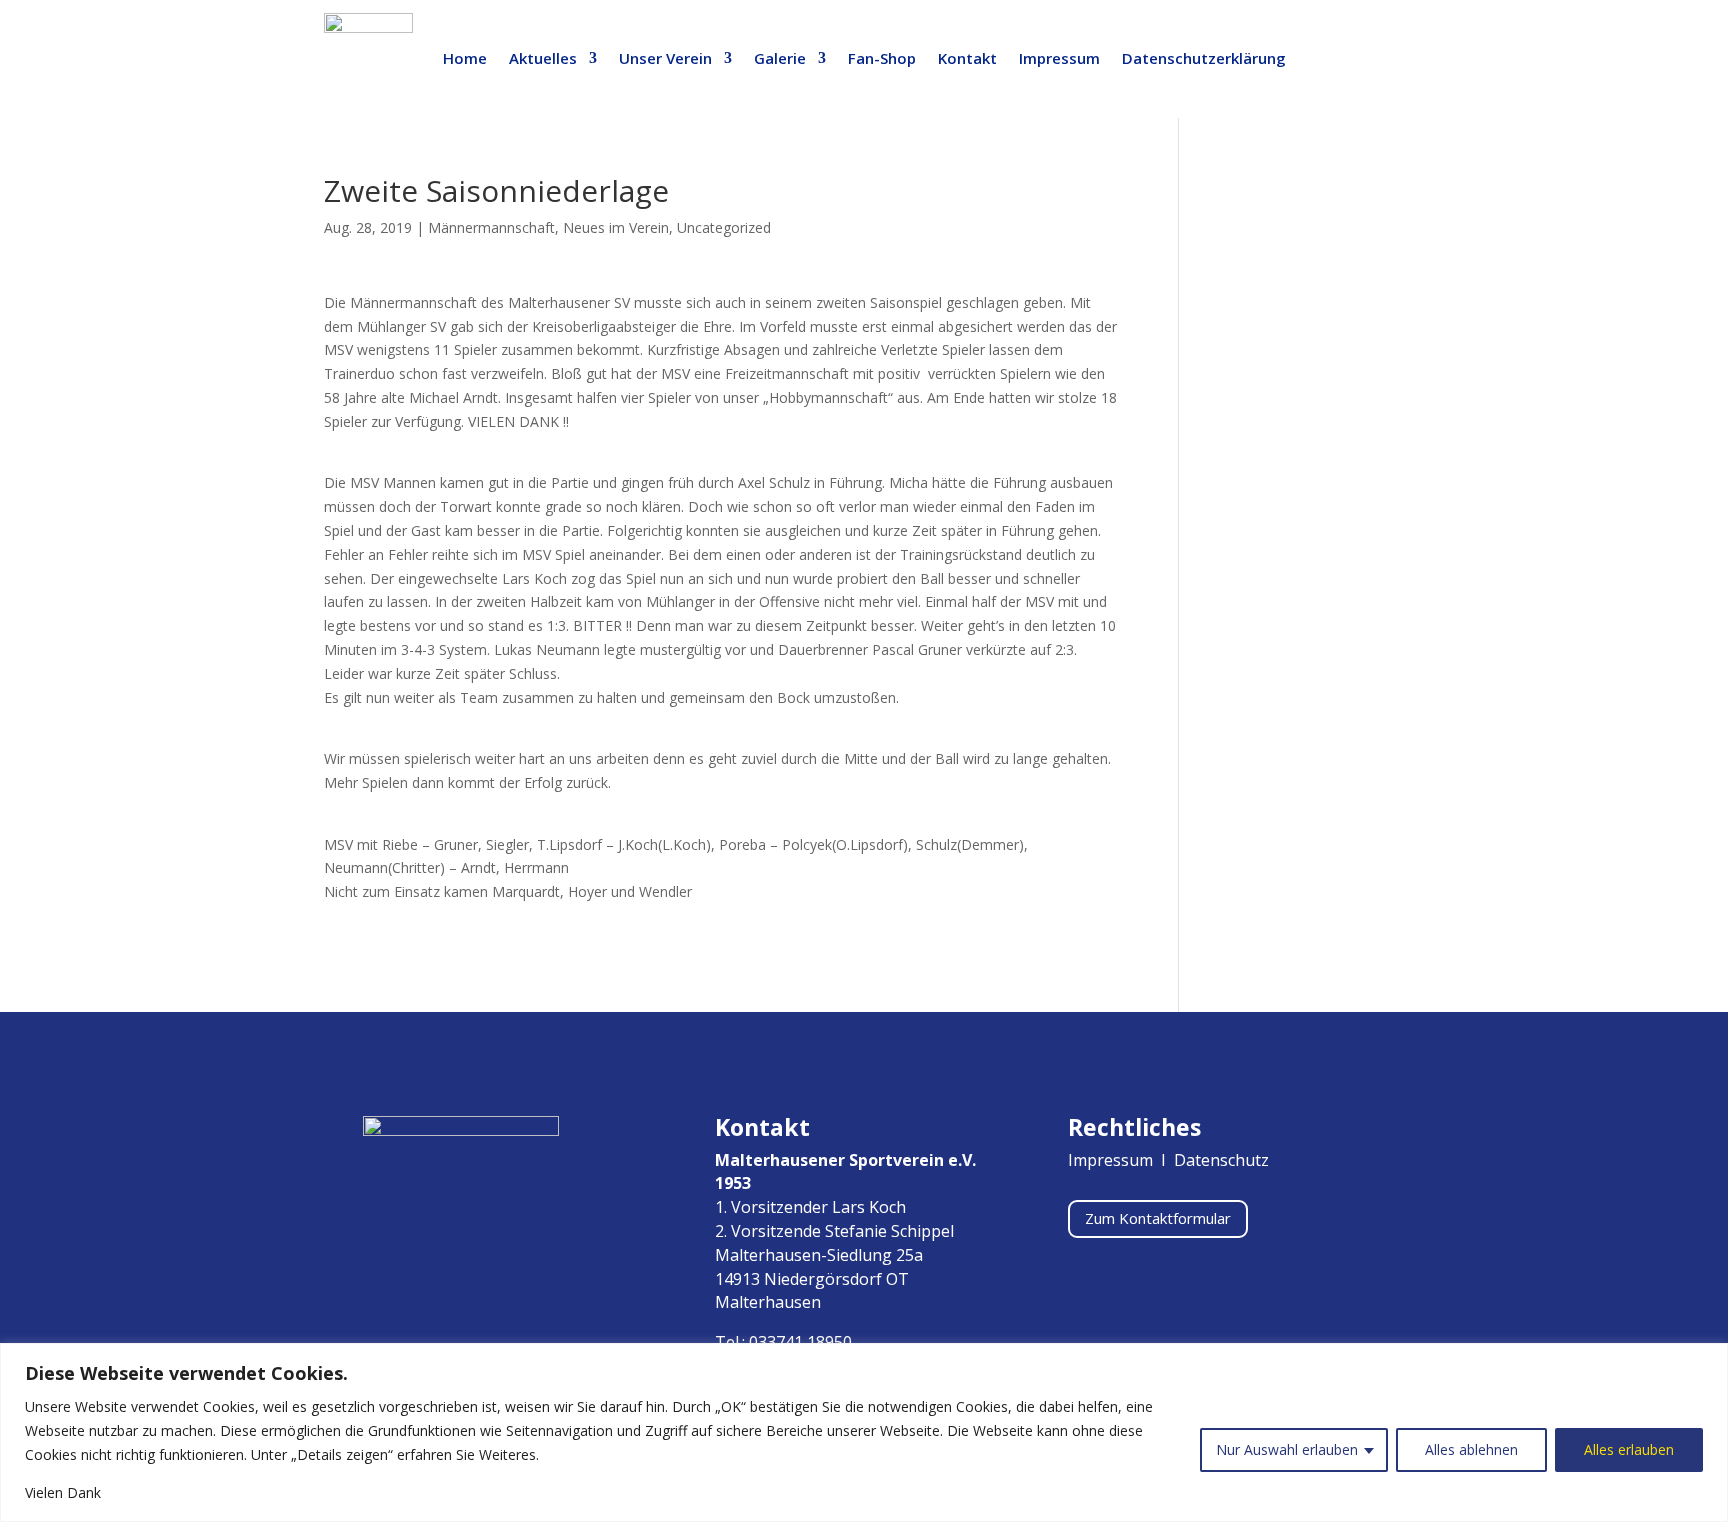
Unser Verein (665, 58)
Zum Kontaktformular (1158, 1218)
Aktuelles (543, 58)
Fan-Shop (882, 58)
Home (465, 58)
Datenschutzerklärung (1204, 58)
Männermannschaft (491, 227)
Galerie (780, 58)
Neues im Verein (616, 227)
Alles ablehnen (1471, 1449)
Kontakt (967, 58)
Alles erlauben (1629, 1449)
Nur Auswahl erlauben (1287, 1449)
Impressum (1059, 58)
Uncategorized (724, 227)
